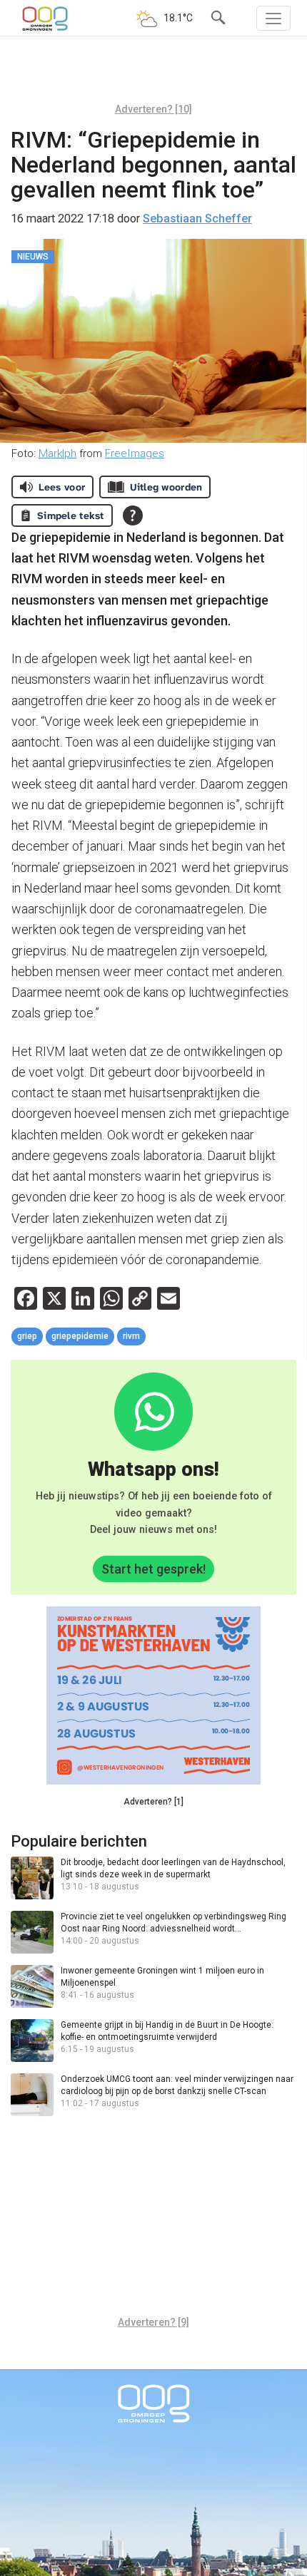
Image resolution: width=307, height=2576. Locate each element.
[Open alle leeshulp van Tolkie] (133, 515)
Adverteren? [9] (153, 2322)
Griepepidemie (80, 1336)
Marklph (57, 453)
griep (27, 1336)
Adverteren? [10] (153, 109)
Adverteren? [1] (153, 1802)
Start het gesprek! (153, 1569)
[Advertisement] (153, 75)
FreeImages (135, 453)
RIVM (131, 1336)
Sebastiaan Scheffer (197, 219)
